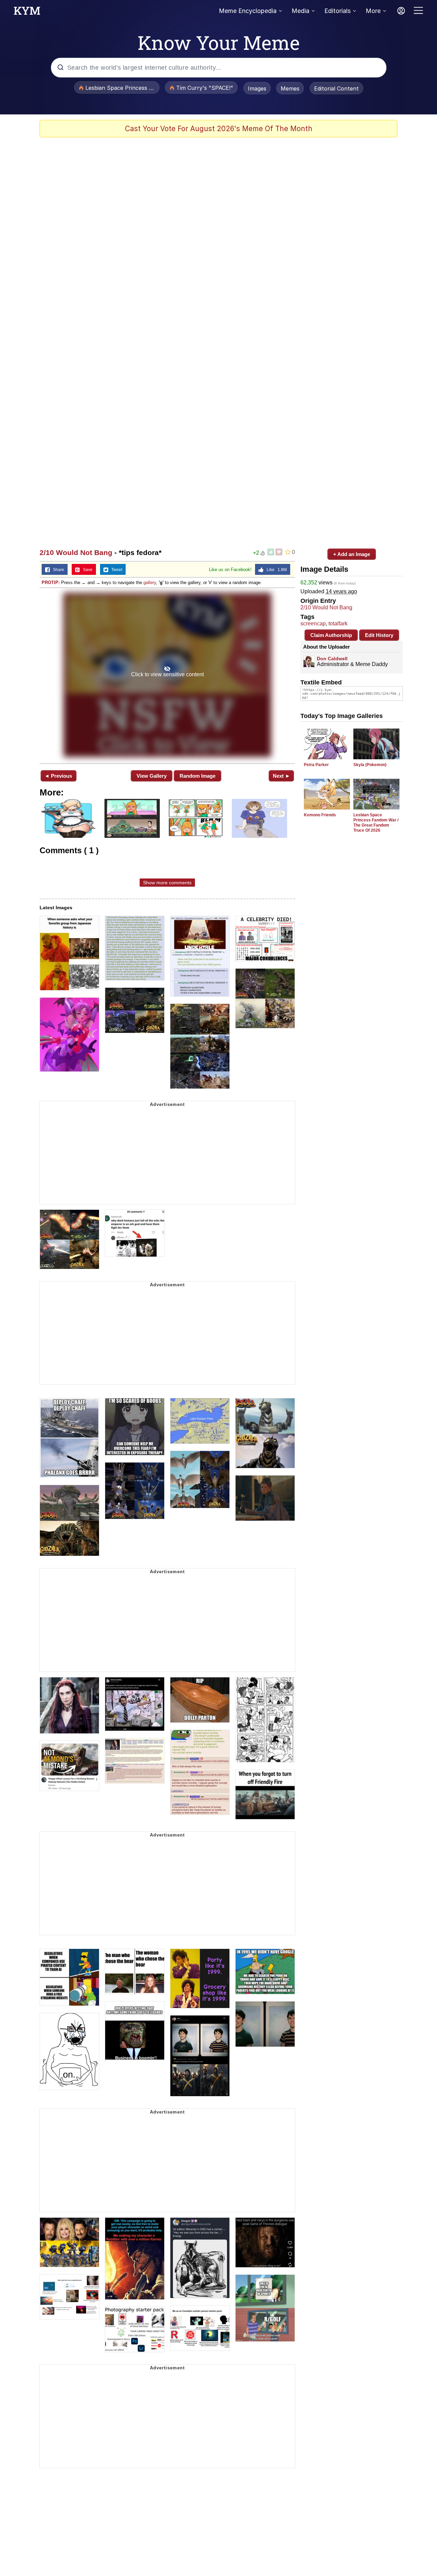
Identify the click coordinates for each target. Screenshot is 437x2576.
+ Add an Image (352, 554)
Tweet (115, 570)
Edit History (379, 635)
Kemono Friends (320, 815)
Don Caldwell (332, 659)
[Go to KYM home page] (27, 13)
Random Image (198, 776)
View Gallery (152, 776)
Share (57, 570)
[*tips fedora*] (167, 675)
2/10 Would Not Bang (76, 552)
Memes (290, 88)
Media (300, 11)
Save (86, 570)
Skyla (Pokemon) (370, 765)
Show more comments (167, 883)
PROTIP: (51, 583)
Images (257, 88)
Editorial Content (336, 88)
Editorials (337, 11)
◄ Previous (58, 776)
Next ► (281, 776)
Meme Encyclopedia (248, 11)
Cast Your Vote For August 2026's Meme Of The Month (219, 129)
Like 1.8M (275, 570)
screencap (313, 624)
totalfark (338, 624)
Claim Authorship (331, 635)
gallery (150, 583)
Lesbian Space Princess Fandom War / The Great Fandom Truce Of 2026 (376, 823)
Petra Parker (316, 765)
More (373, 11)
